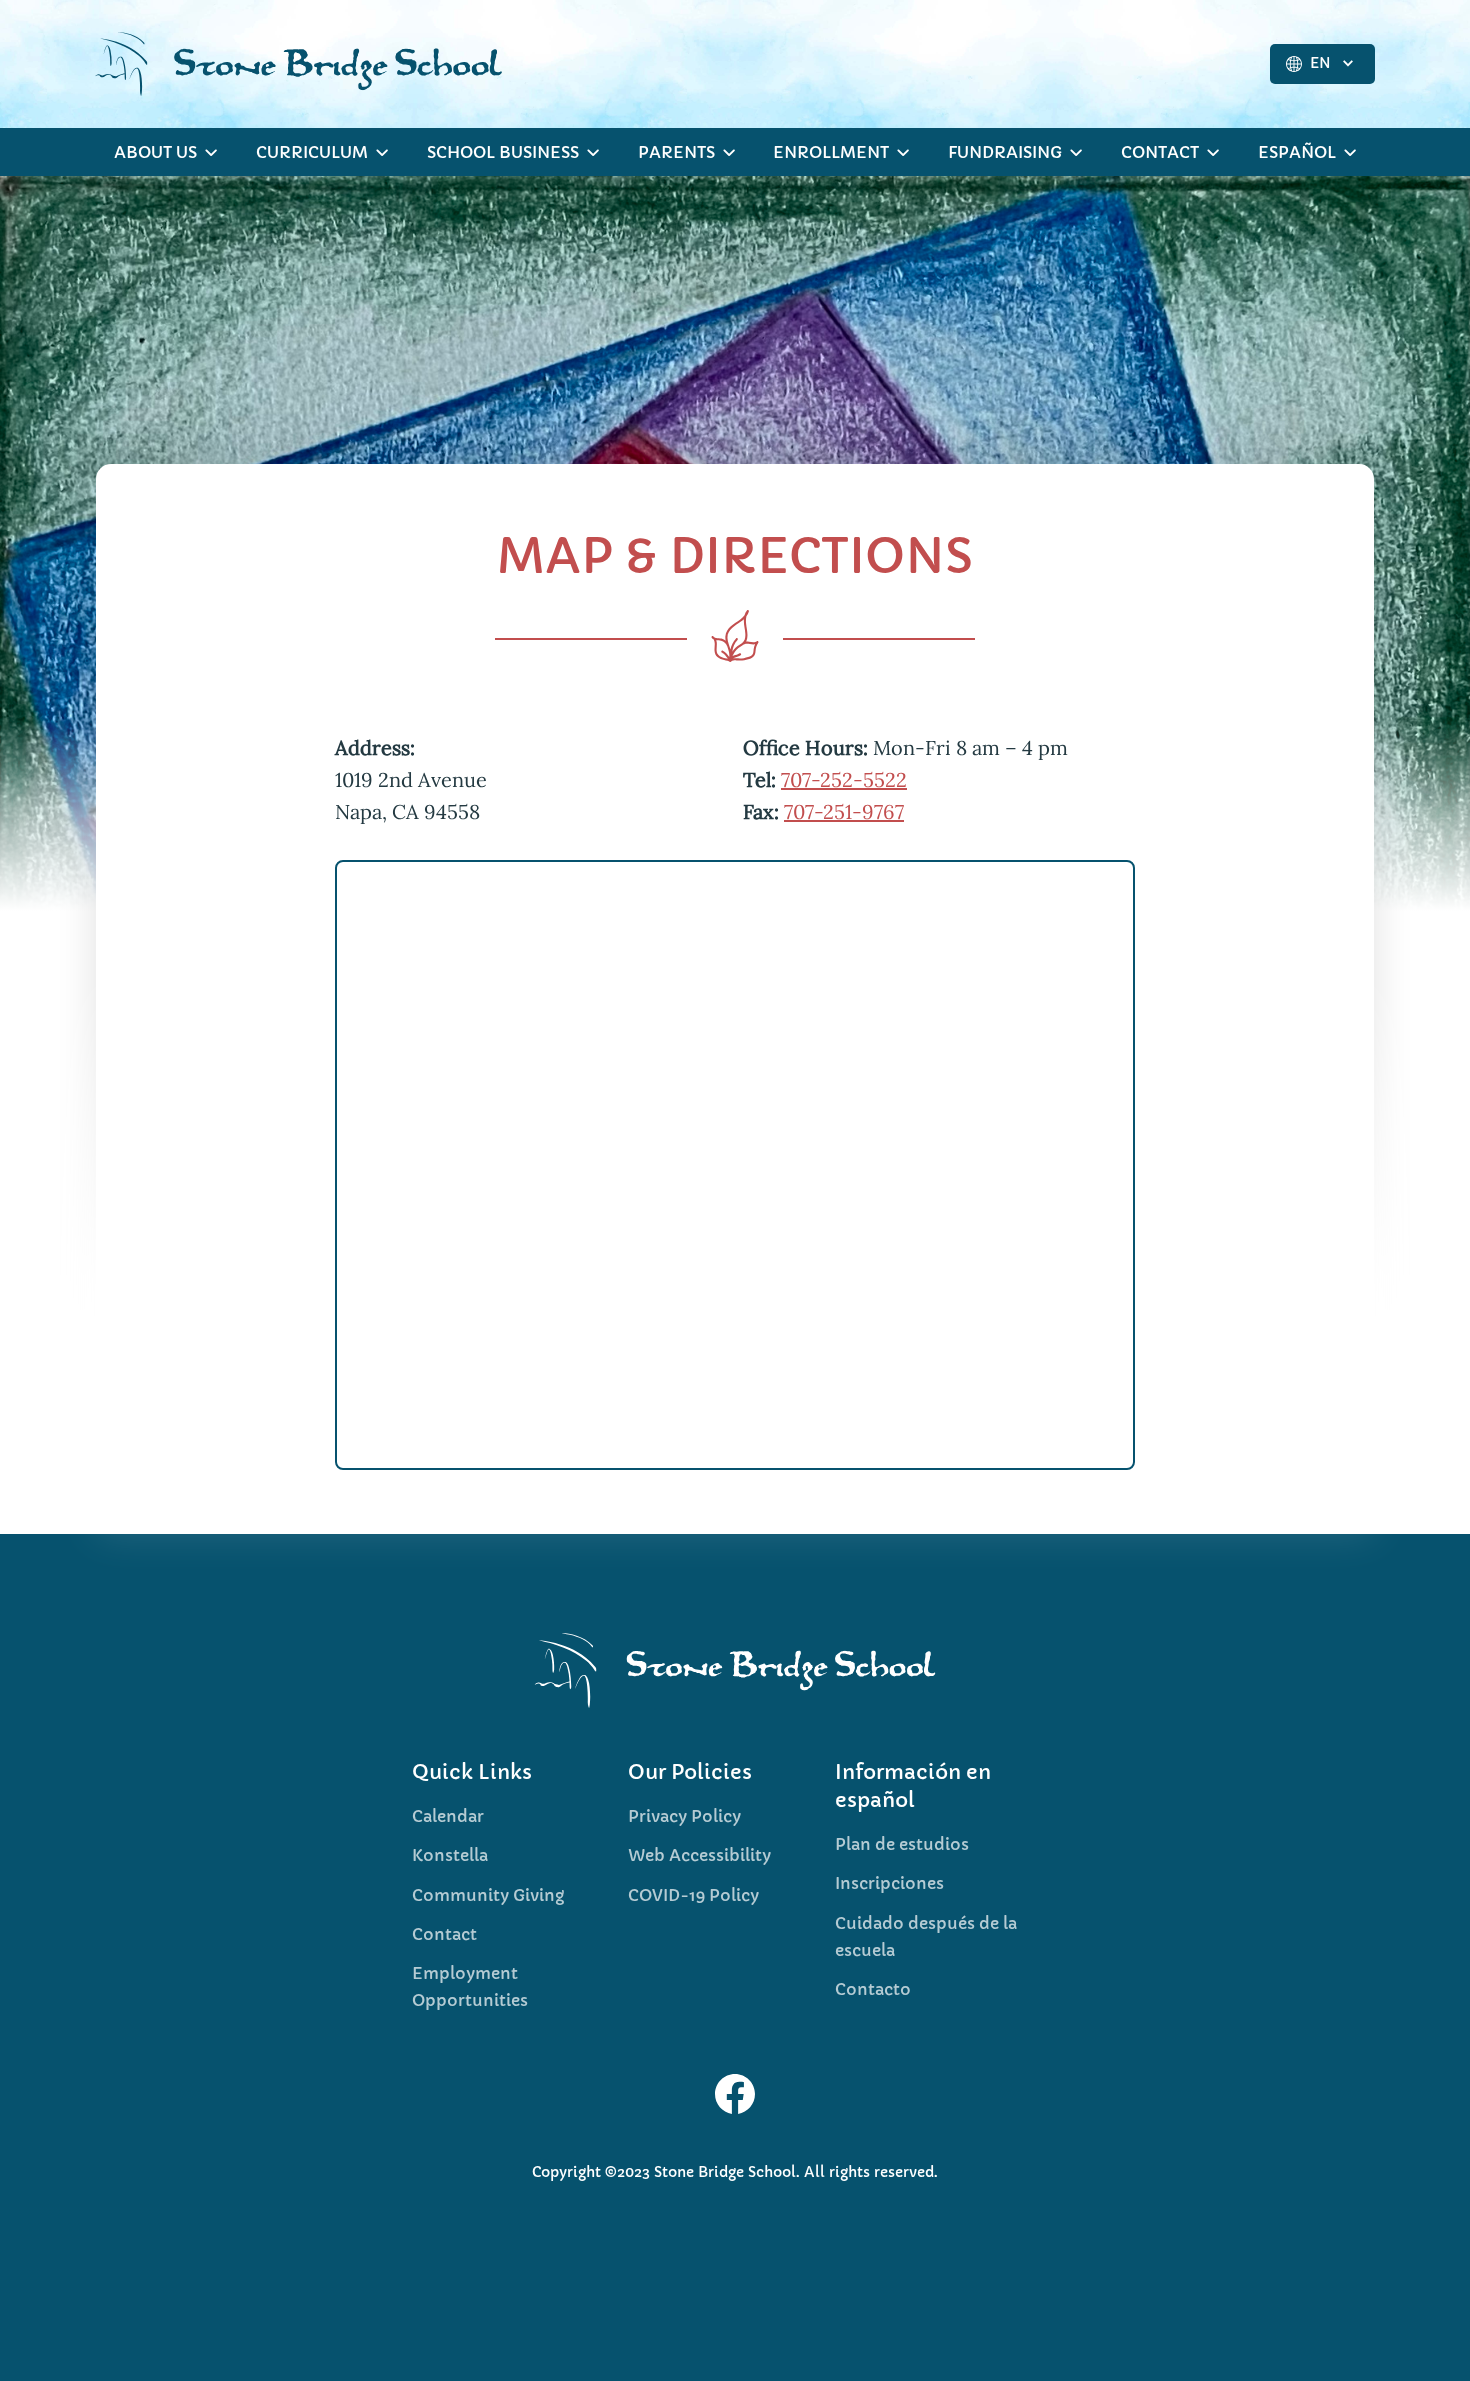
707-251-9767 (844, 811)
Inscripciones (889, 1883)
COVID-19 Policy (693, 1895)
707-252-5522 (844, 779)
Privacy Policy (684, 1816)
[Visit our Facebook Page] (735, 2094)
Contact (444, 1934)
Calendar (448, 1816)
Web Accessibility (699, 1855)
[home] (298, 64)
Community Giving (488, 1895)
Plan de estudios (902, 1844)
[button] (1322, 64)
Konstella (450, 1855)
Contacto (873, 1989)
